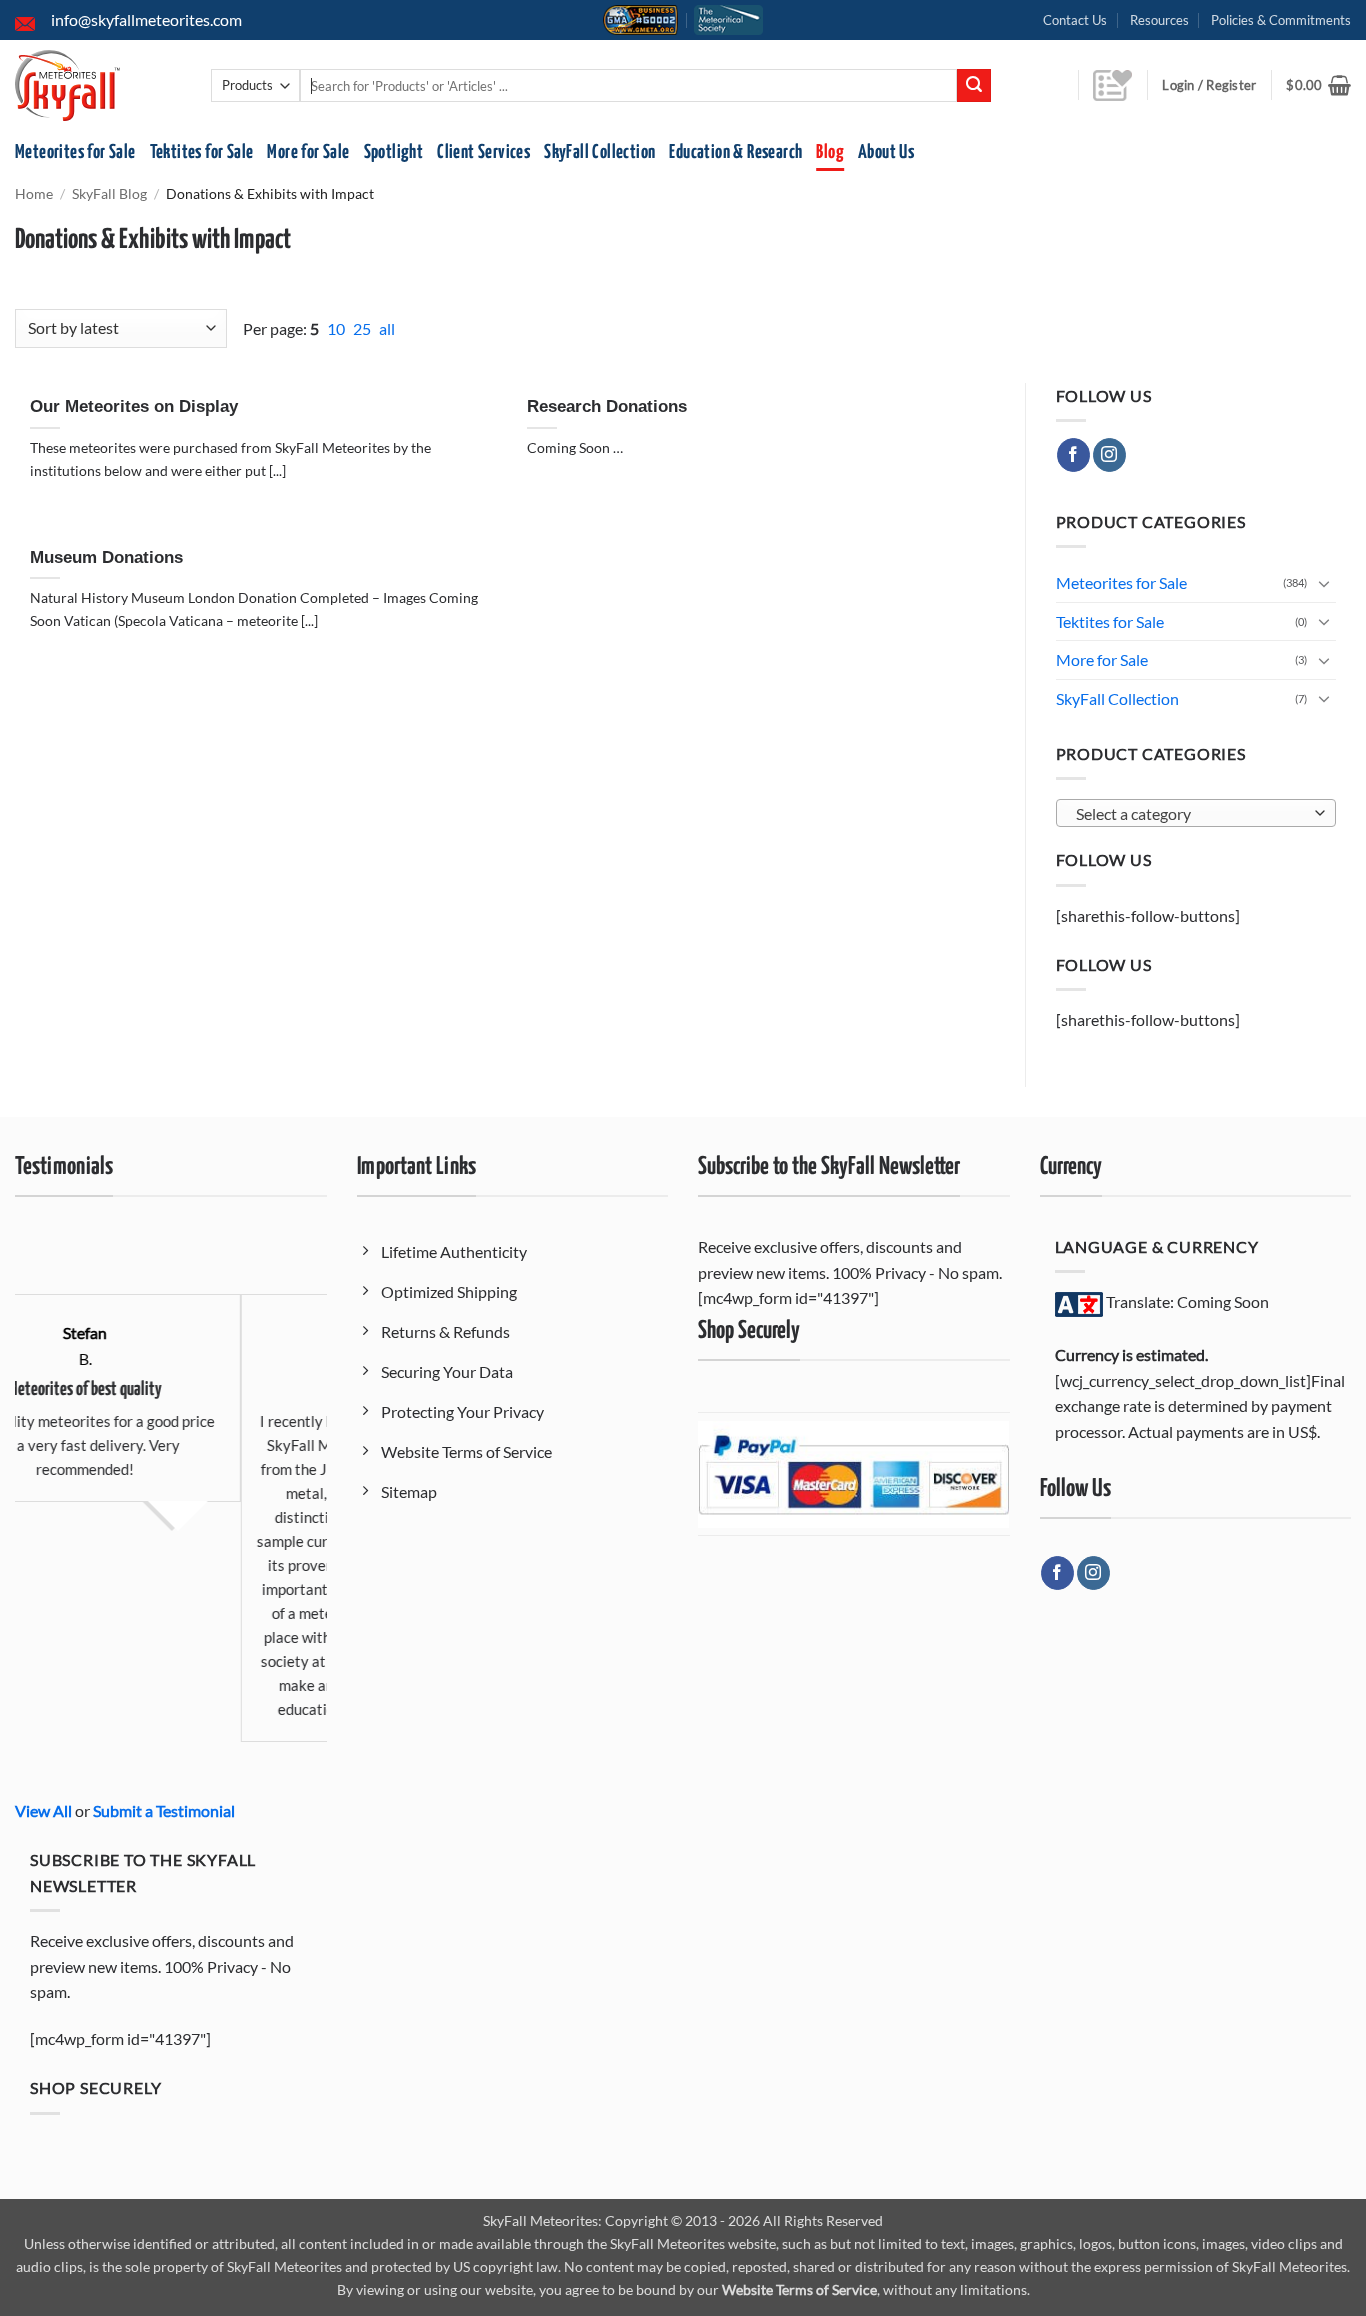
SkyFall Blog (109, 194)
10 (337, 328)
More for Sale (308, 152)
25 (363, 328)
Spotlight (394, 152)
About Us (886, 152)
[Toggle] (1324, 583)
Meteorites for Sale (75, 152)
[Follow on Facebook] (1073, 455)
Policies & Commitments (1281, 20)
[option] (253, 1488)
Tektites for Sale (202, 152)
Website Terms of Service (799, 2289)
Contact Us (1075, 20)
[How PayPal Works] (853, 1472)
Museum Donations (106, 557)
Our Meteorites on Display (134, 406)
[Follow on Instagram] (1109, 455)
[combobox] (1196, 813)
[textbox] (1190, 814)
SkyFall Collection (599, 152)
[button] (1318, 85)
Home (34, 194)
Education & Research (735, 152)
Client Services (483, 152)
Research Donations (607, 406)
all (387, 328)
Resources (1159, 20)
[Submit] (974, 86)
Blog (830, 152)
